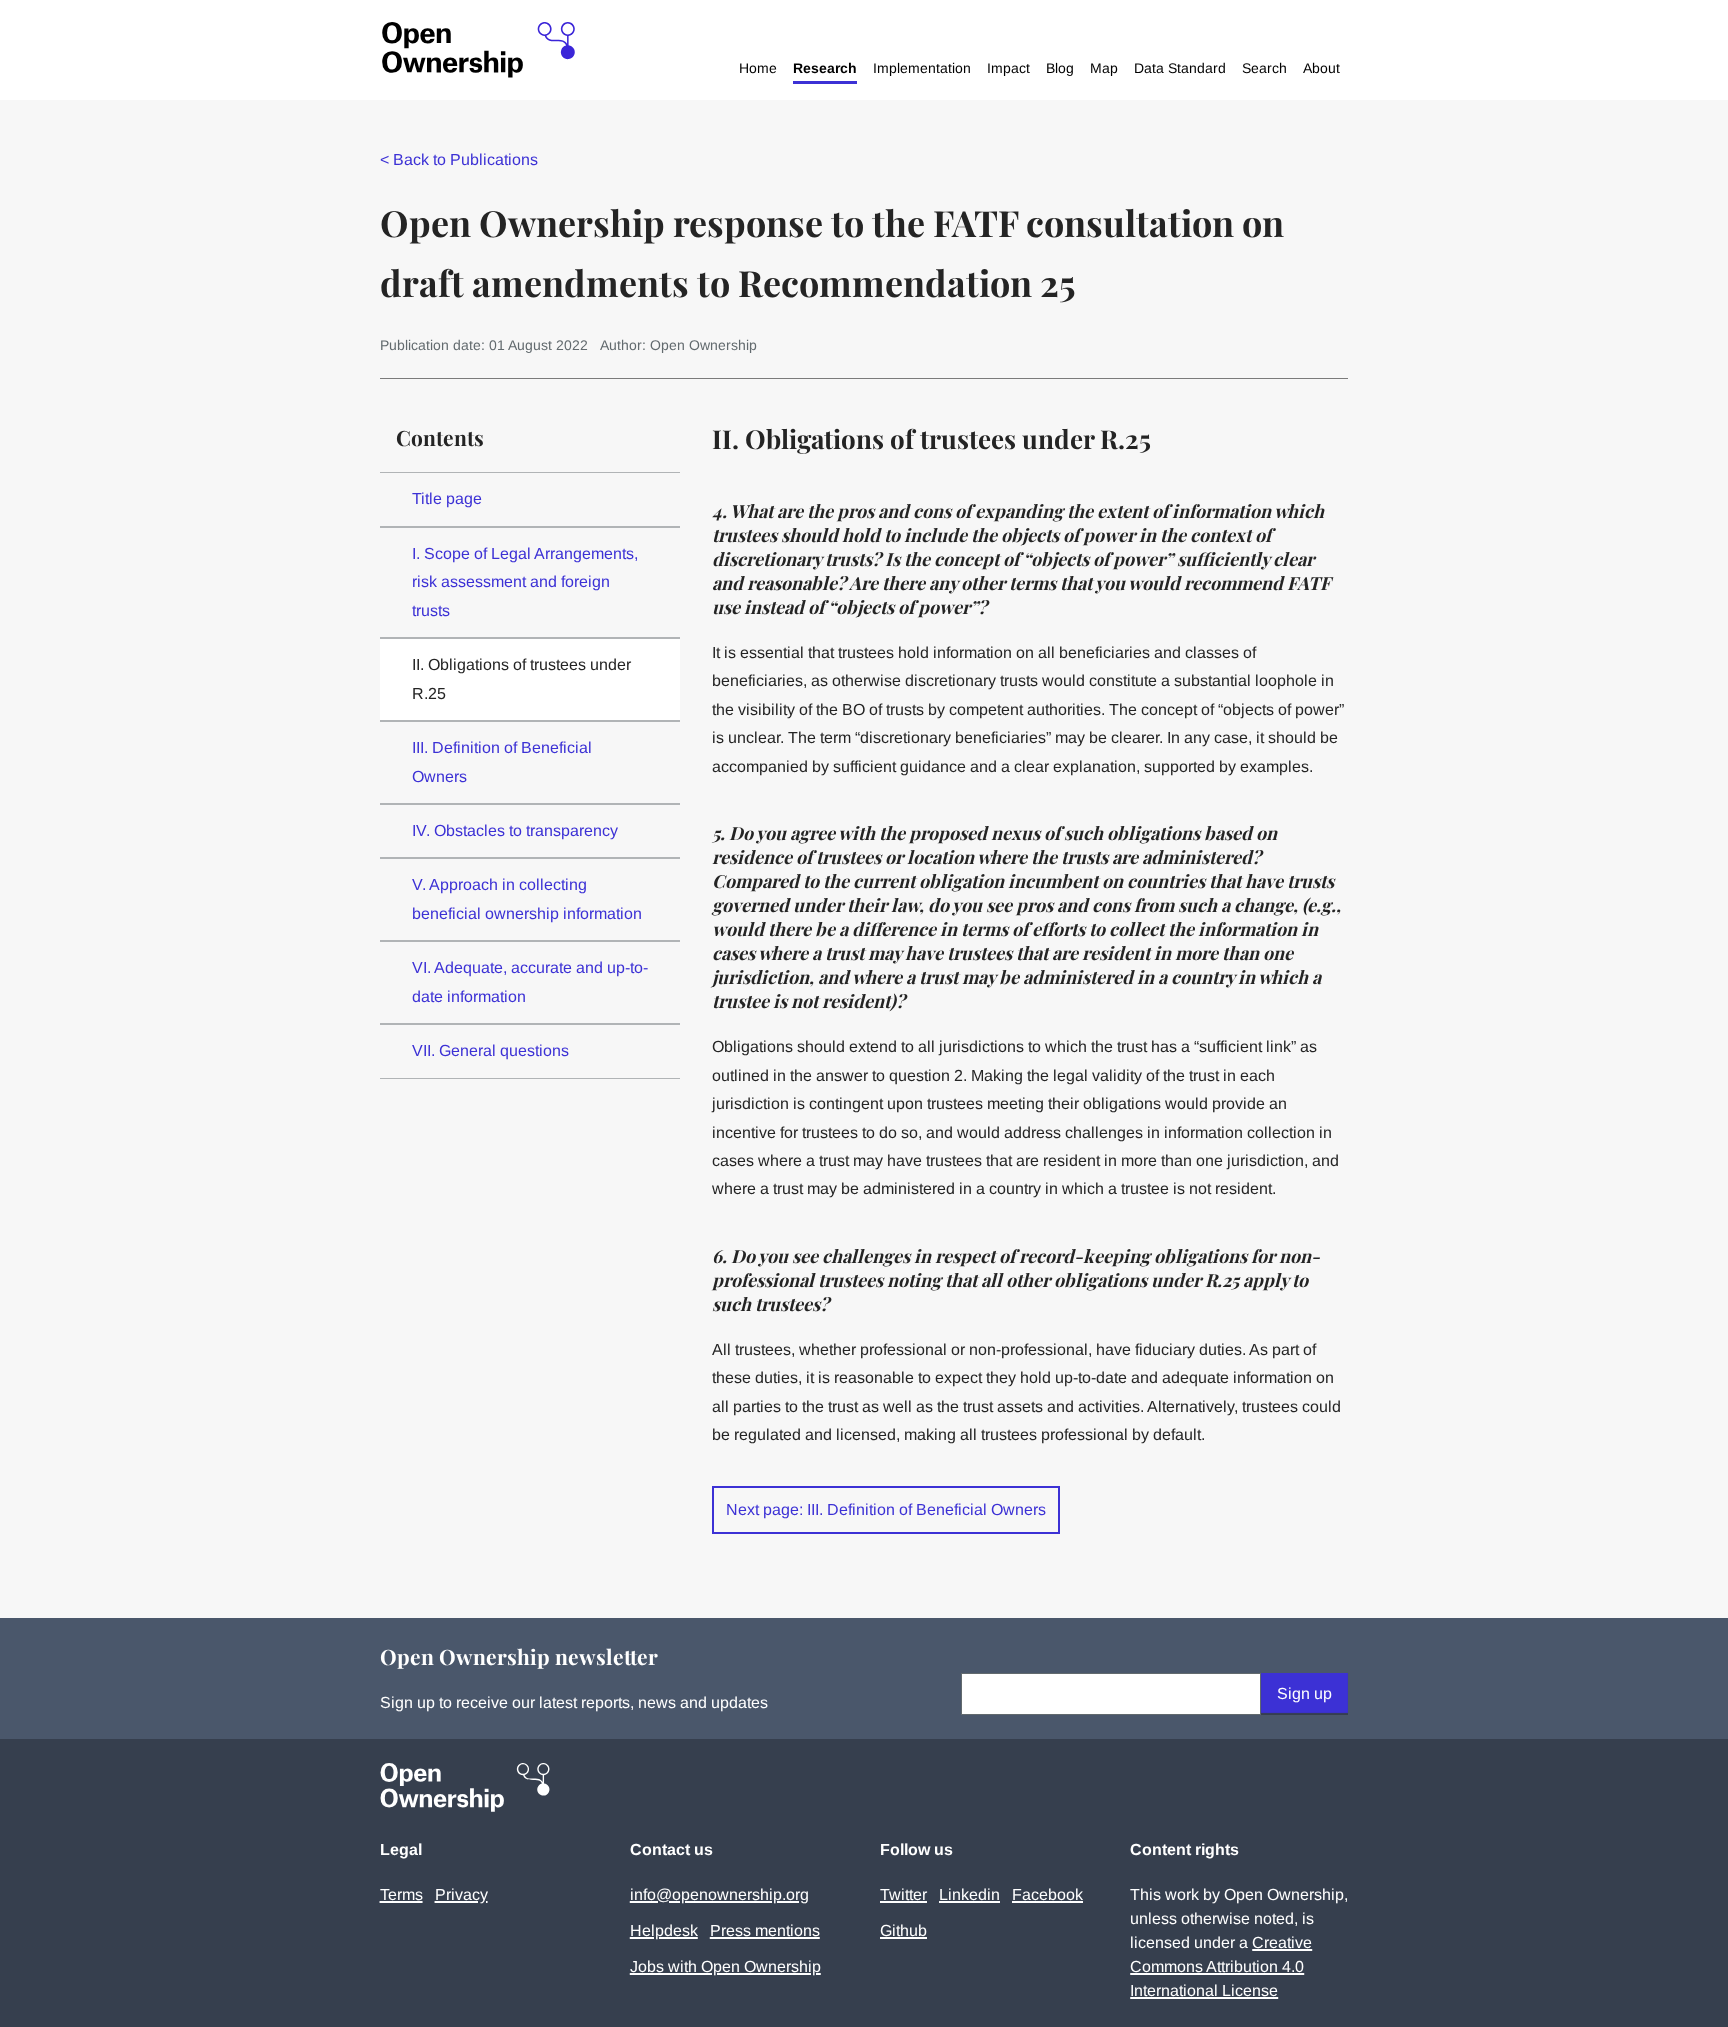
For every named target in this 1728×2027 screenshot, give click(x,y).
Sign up (1304, 1693)
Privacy (461, 1894)
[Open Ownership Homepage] (478, 50)
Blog (1060, 68)
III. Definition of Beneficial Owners (502, 761)
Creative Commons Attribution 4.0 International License (1221, 1966)
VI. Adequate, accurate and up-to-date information (530, 981)
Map (1104, 68)
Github (903, 1930)
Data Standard (1180, 68)
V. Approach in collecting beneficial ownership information (527, 898)
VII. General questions (490, 1050)
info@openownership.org (719, 1894)
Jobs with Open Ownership (725, 1966)
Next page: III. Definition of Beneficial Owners (886, 1509)
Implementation (922, 68)
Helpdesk (664, 1930)
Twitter (903, 1894)
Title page (447, 498)
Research (825, 68)
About (1321, 68)
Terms (401, 1894)
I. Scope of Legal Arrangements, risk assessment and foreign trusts (525, 582)
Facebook (1047, 1894)
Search (1264, 68)
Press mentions (765, 1930)
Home (758, 68)
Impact (1008, 68)
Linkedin (969, 1894)
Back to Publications (459, 159)
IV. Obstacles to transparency (515, 830)
